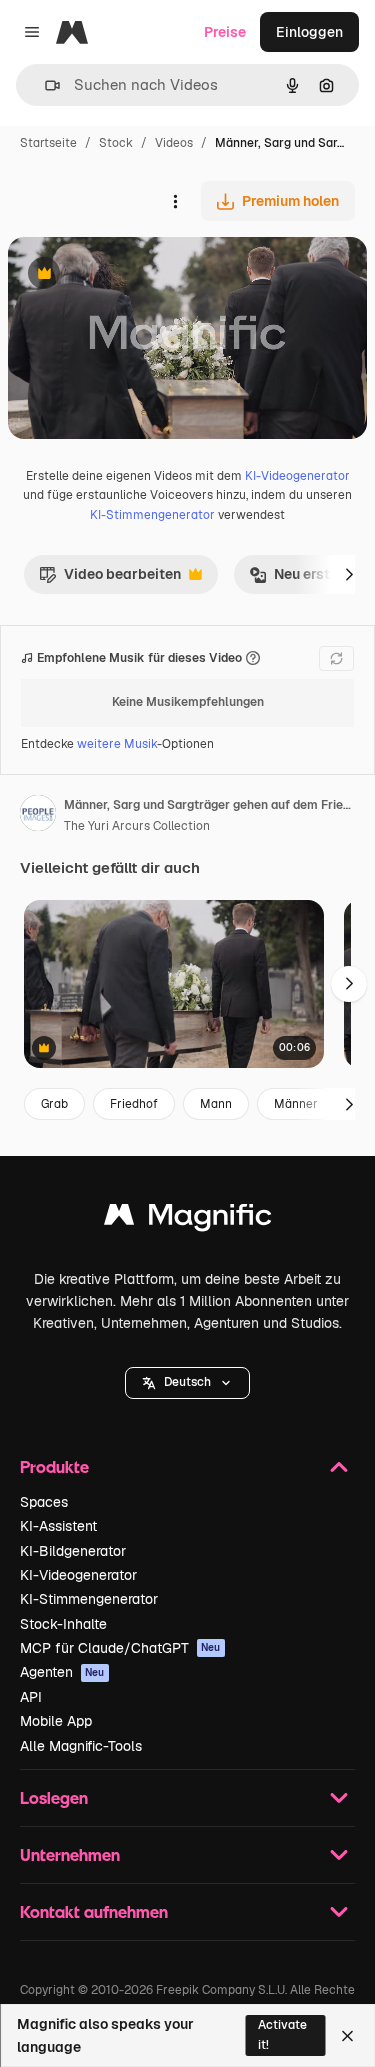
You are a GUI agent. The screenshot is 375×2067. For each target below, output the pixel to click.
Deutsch (187, 1382)
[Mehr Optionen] (175, 201)
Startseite (48, 143)
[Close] (347, 2036)
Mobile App (56, 1721)
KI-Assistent (58, 1526)
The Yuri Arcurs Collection (137, 826)
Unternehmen (70, 1854)
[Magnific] (188, 1219)
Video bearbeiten (110, 579)
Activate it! (282, 2034)
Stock (116, 143)
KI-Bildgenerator (73, 1551)
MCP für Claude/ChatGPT (120, 1648)
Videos (174, 143)
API (31, 1697)
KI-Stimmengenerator (152, 515)
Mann (216, 1104)
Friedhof (134, 1104)
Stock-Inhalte (63, 1624)
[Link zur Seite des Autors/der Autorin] (38, 816)
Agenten (62, 1672)
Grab (54, 1104)
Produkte (54, 1466)
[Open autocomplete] (44, 85)
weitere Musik (117, 744)
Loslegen (54, 1797)
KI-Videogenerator (297, 476)
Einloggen (309, 32)
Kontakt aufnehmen (94, 1911)
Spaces (44, 1502)
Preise (225, 32)
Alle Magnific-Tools (81, 1746)
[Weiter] (349, 574)
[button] (187, 1383)
